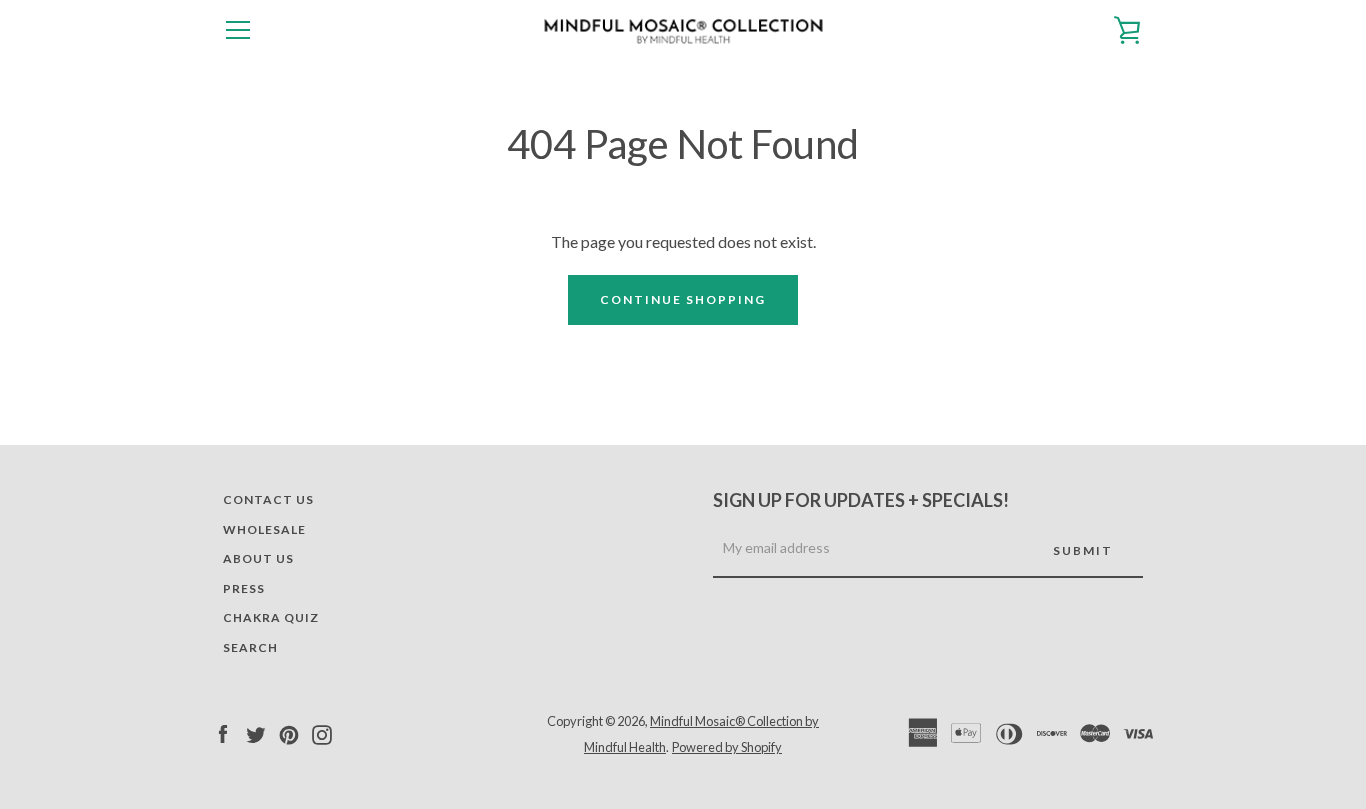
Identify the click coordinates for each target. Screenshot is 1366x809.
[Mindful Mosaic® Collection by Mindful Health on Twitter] (256, 732)
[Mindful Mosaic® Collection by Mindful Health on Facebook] (223, 732)
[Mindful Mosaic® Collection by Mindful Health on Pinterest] (289, 732)
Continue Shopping (683, 299)
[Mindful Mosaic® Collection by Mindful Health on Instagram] (322, 732)
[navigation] (238, 30)
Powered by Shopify (727, 747)
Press (244, 588)
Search (250, 647)
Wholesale (264, 529)
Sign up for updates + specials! (861, 500)
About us (258, 558)
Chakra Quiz (271, 617)
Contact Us (268, 499)
